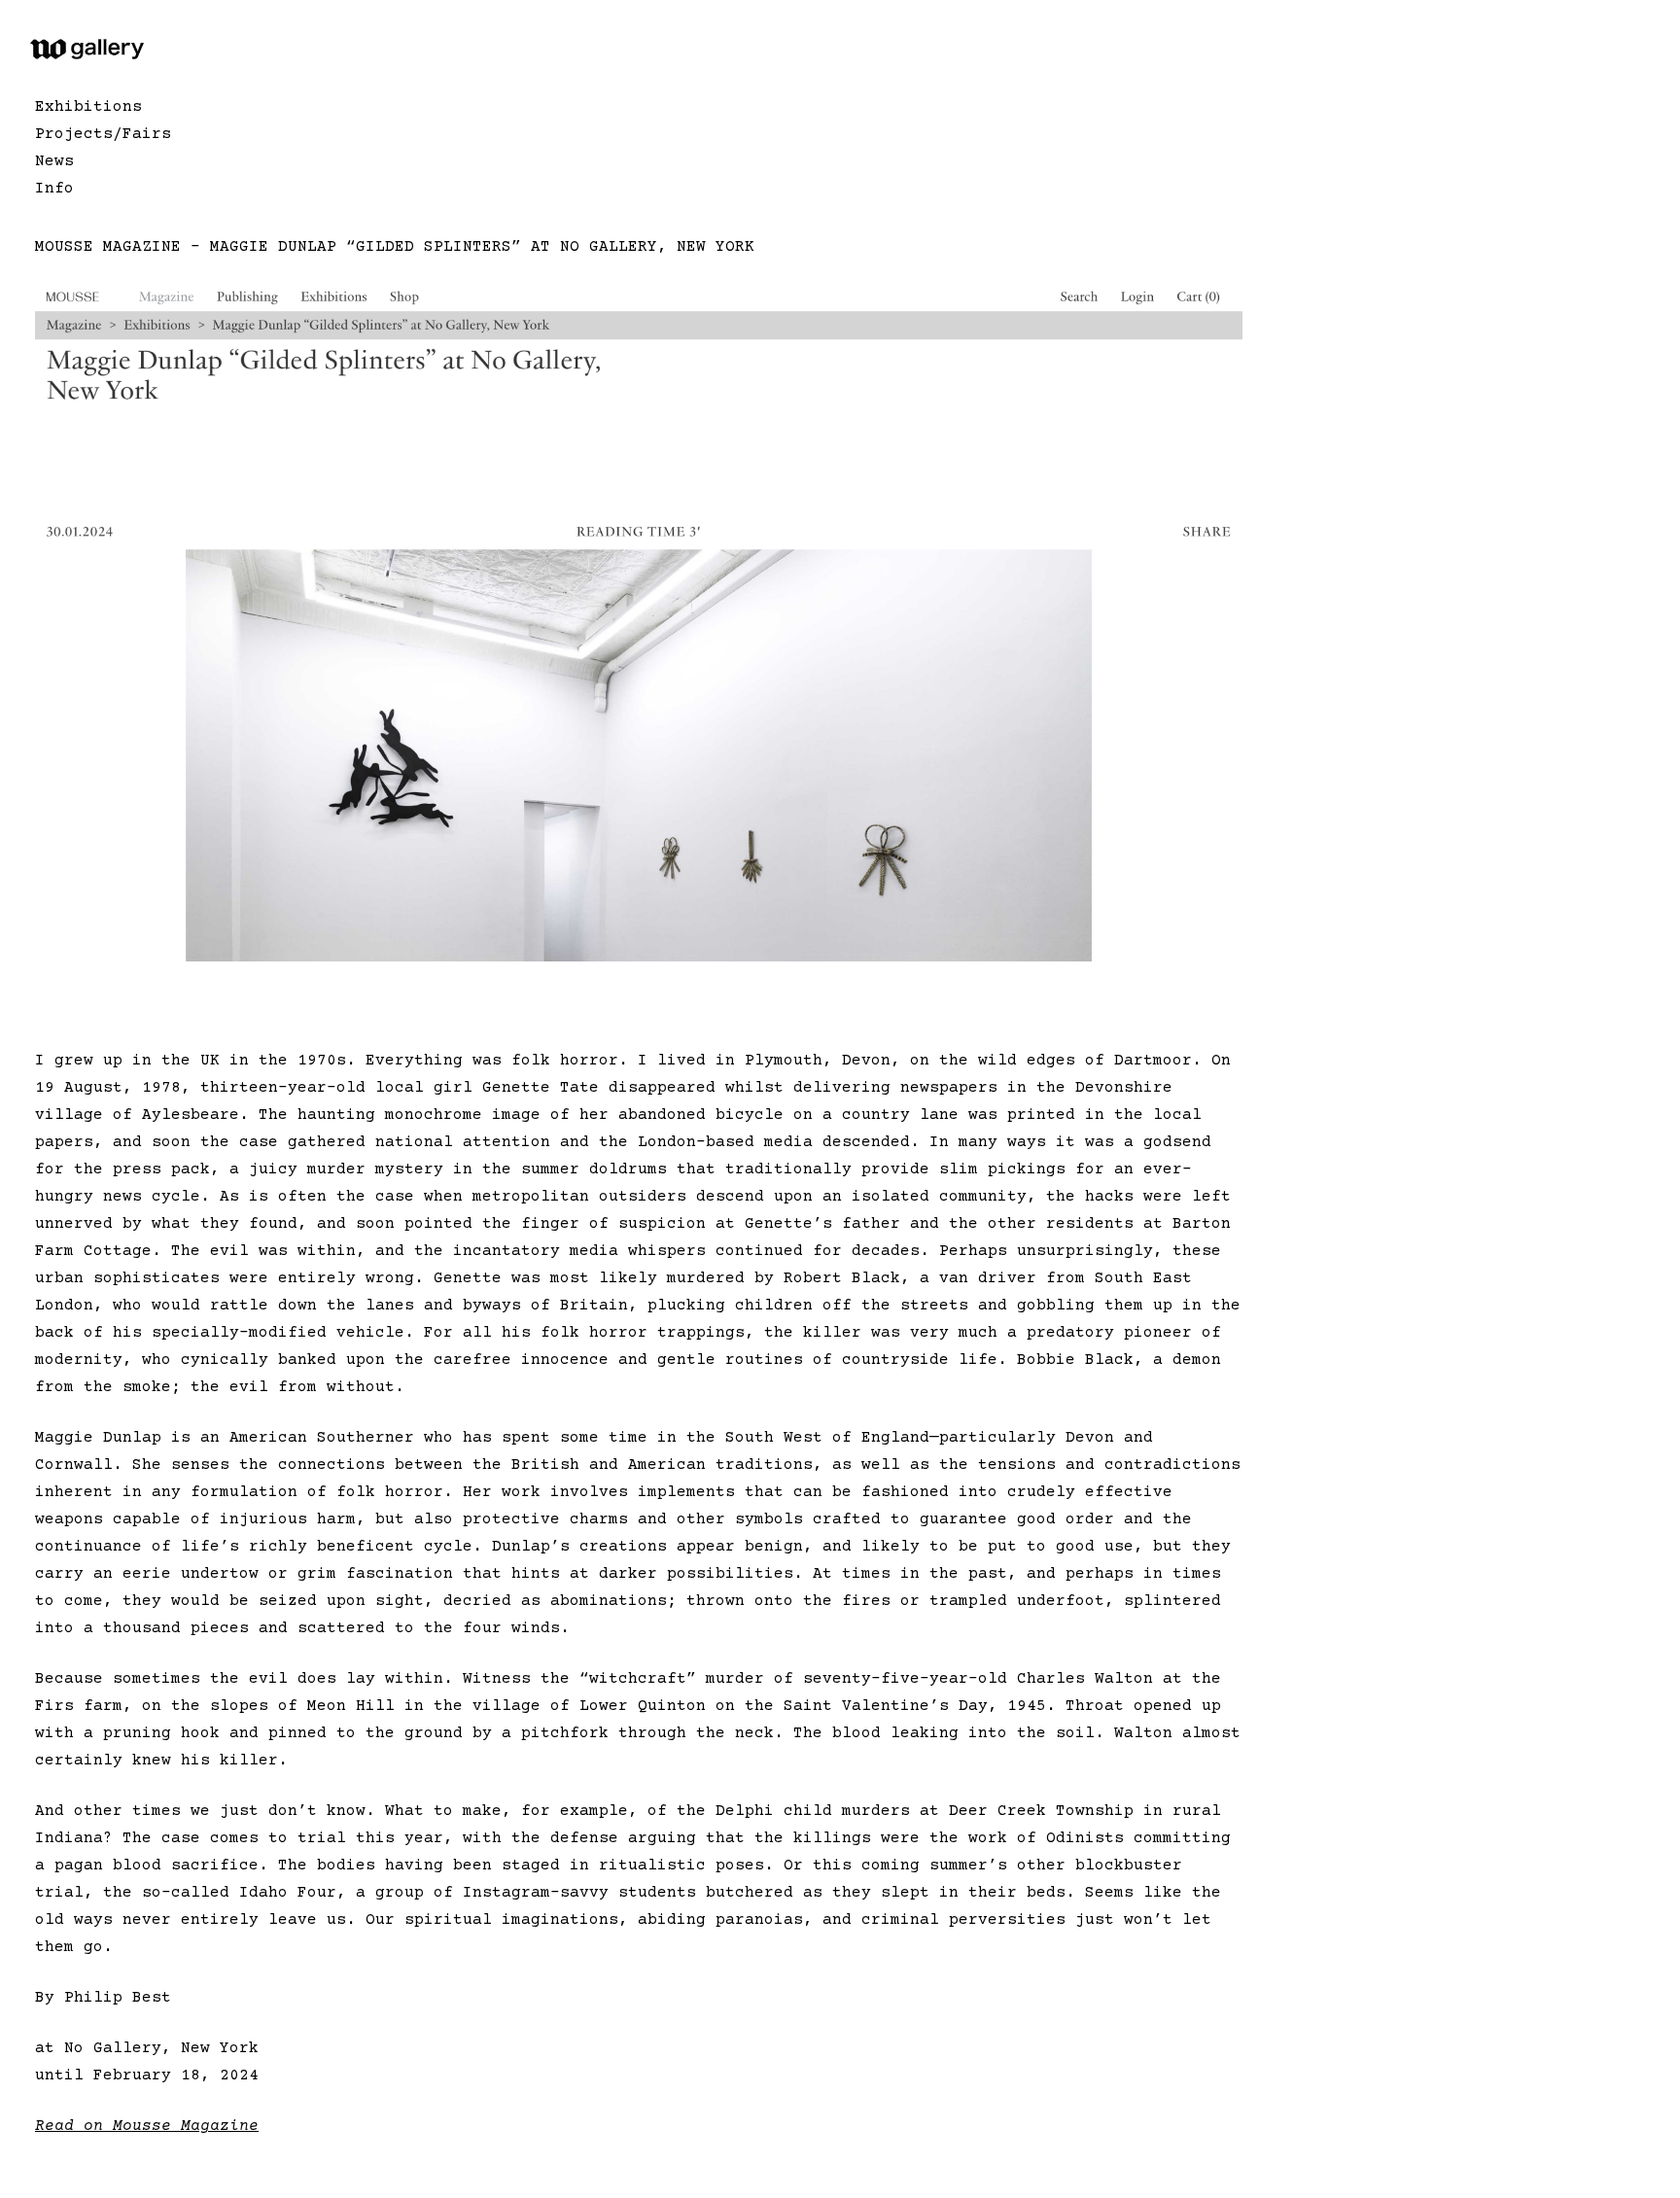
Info (54, 189)
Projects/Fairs (103, 134)
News (54, 161)
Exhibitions (88, 107)
